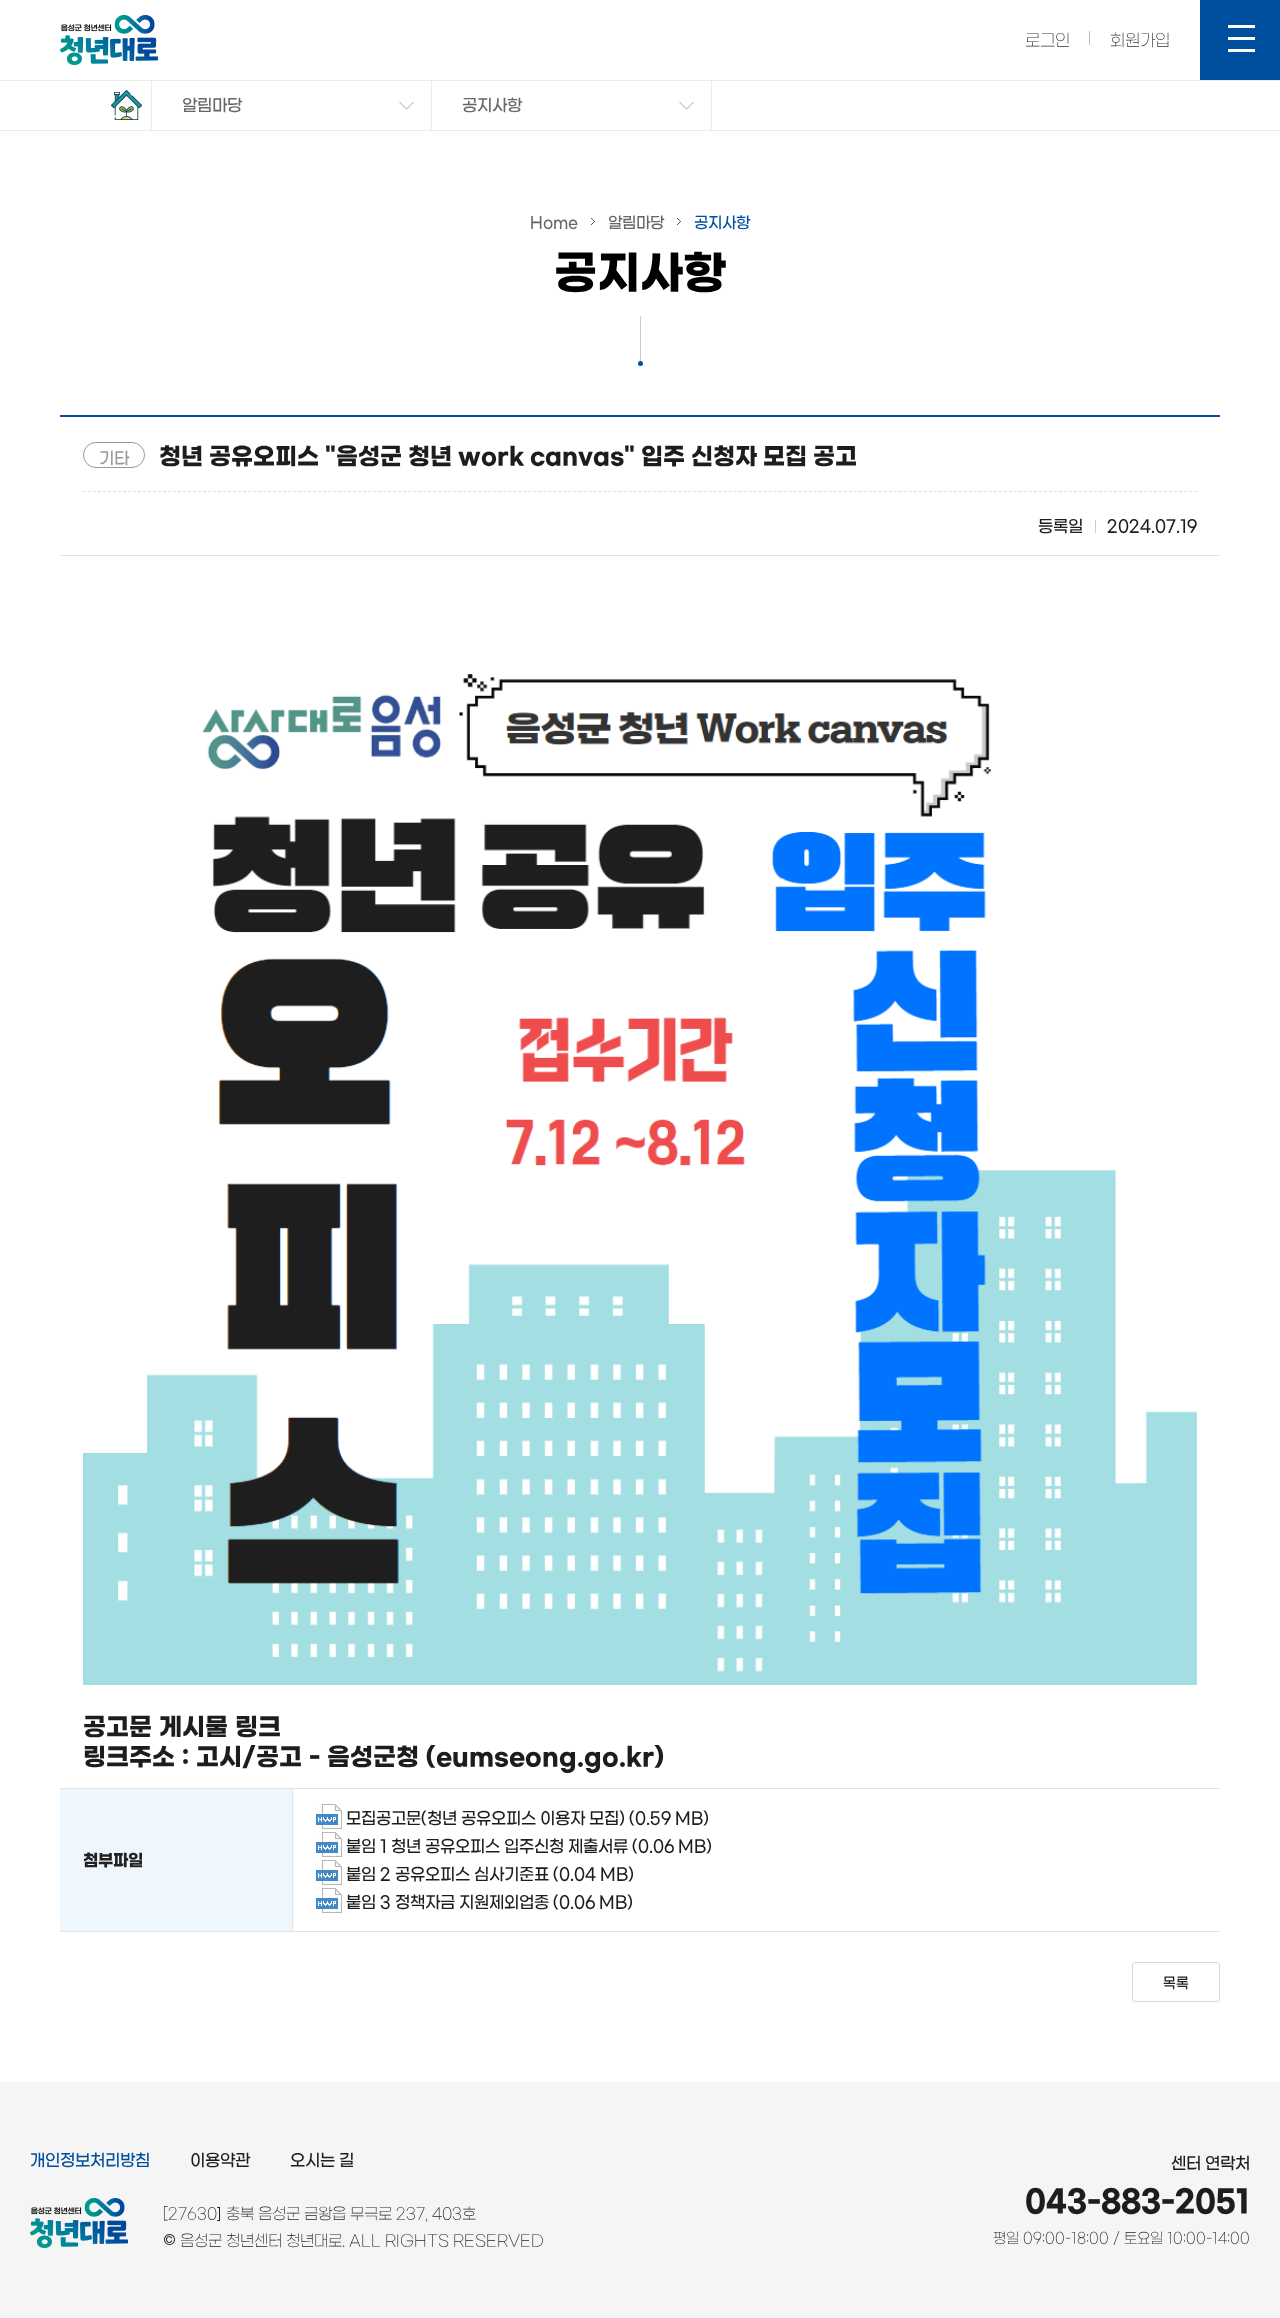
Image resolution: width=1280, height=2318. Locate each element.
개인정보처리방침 (90, 2160)
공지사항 (492, 105)
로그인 (1047, 40)
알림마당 (212, 105)
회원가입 (1140, 40)
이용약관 (220, 2160)
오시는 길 (322, 2160)
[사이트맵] (1240, 40)
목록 (1176, 1983)
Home (554, 222)
